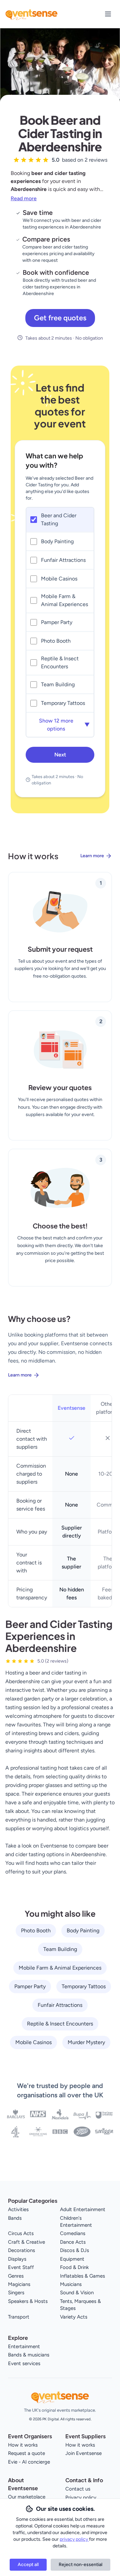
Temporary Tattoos (84, 1986)
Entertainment (24, 2346)
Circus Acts (21, 2233)
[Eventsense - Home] (31, 14)
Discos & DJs (74, 2250)
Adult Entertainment (83, 2209)
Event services (24, 2363)
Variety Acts (74, 2317)
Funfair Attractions (60, 2005)
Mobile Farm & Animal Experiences (60, 1968)
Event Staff (21, 2267)
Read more (24, 198)
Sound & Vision (77, 2293)
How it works (23, 2445)
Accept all (28, 2565)
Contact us (78, 2489)
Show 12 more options (64, 725)
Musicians (71, 2284)
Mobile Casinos (33, 2042)
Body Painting (83, 1931)
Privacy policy (81, 2497)
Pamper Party (30, 1986)
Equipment (72, 2259)
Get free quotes (60, 318)
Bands (15, 2218)
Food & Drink (74, 2267)
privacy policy (74, 2539)
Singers (16, 2293)
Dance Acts (73, 2242)
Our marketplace (27, 2497)
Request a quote (26, 2453)
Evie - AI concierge (29, 2462)
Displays (17, 2259)
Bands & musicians (29, 2355)
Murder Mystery (86, 2042)
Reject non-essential (80, 2565)
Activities (18, 2209)
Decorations (21, 2250)
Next (60, 755)
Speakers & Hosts (28, 2301)
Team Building (60, 1949)
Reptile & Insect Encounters (60, 2024)
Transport (19, 2317)
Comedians (73, 2233)
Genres (16, 2276)
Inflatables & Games (82, 2276)
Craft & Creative (26, 2242)
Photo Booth (36, 1931)
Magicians (19, 2284)
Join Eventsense (83, 2453)
